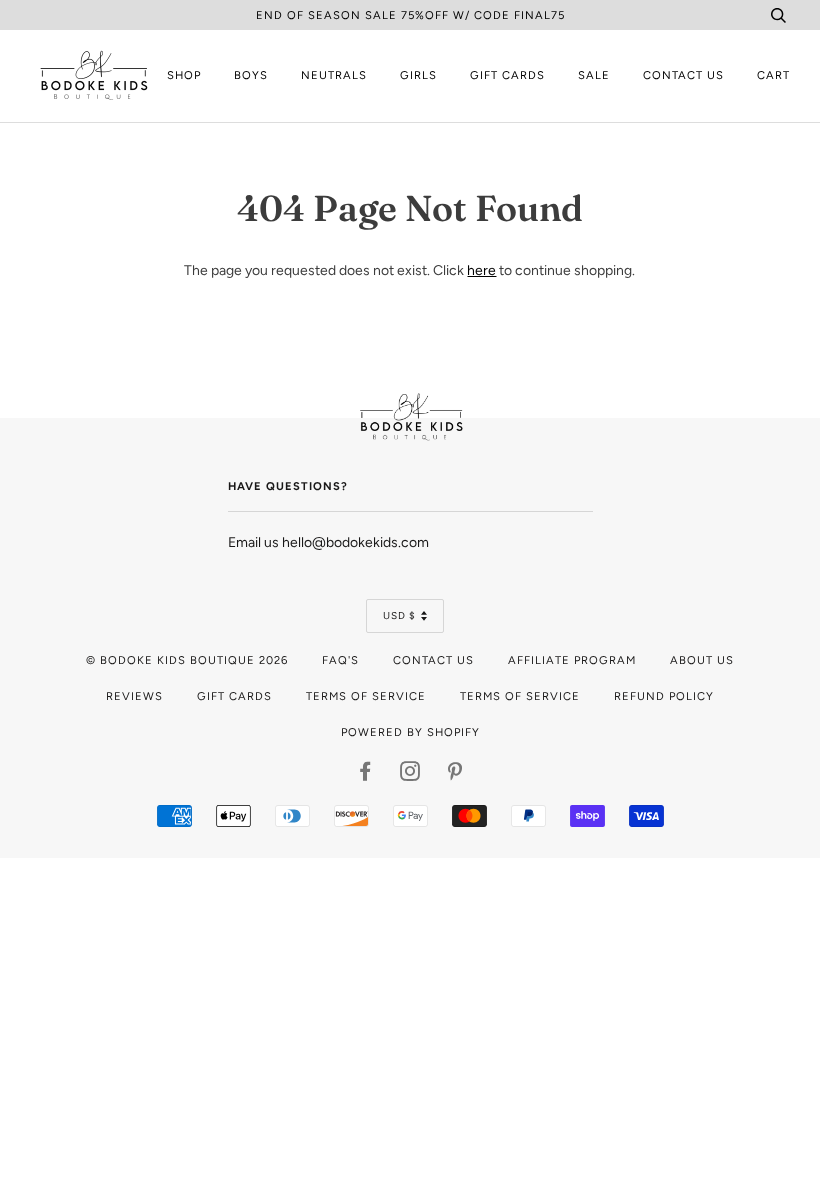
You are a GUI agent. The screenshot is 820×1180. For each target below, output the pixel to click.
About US (702, 660)
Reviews (134, 696)
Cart (773, 75)
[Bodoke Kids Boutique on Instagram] (410, 775)
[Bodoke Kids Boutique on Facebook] (365, 775)
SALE (594, 75)
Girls (418, 75)
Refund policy (664, 696)
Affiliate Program (572, 660)
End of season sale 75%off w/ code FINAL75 (410, 15)
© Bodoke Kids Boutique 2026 (187, 660)
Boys (251, 75)
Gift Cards (507, 75)
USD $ (399, 615)
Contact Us (683, 75)
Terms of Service (366, 696)
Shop (184, 75)
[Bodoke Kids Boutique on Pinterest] (455, 775)
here (481, 270)
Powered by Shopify (410, 732)
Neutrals (334, 75)
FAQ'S (340, 660)
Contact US (433, 660)
